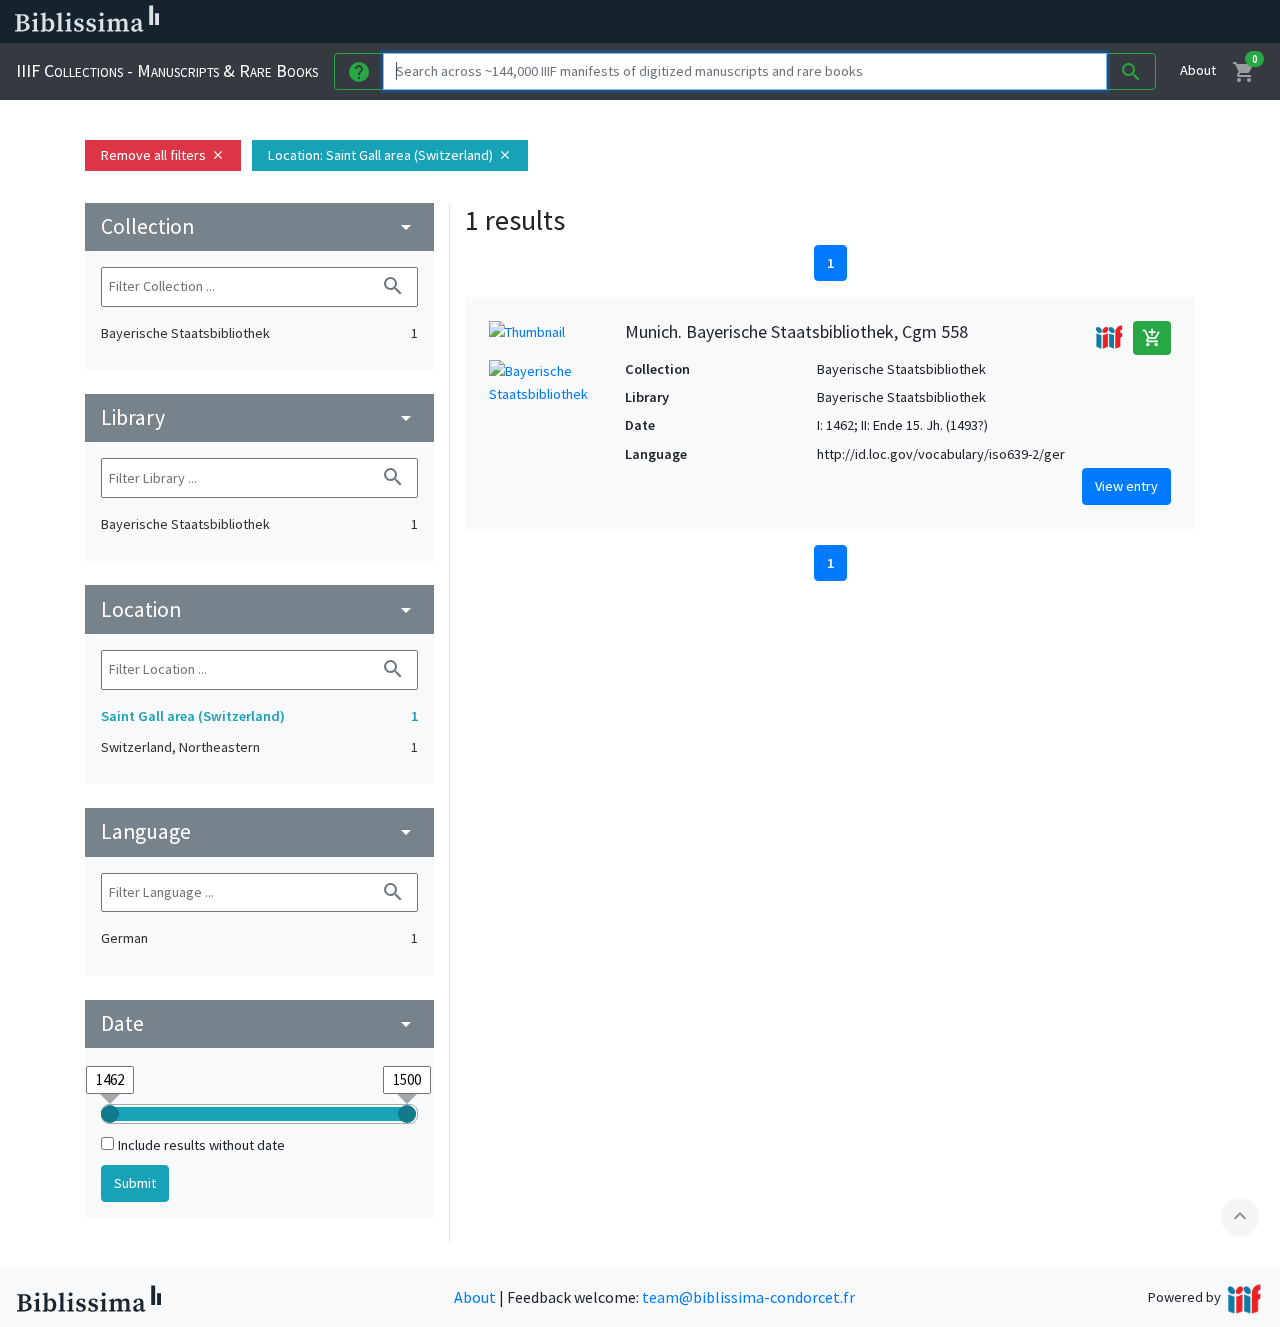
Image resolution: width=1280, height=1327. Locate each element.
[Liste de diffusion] (928, 22)
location (259, 609)
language (259, 831)
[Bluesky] (992, 22)
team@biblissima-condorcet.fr (748, 1297)
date (259, 1023)
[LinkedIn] (960, 22)
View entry (1126, 486)
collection (259, 226)
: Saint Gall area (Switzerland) (390, 155)
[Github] (1088, 22)
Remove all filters (163, 155)
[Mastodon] (1024, 22)
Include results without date (201, 1145)
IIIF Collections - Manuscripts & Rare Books (167, 70)
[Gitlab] (1120, 22)
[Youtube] (1056, 22)
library (259, 417)
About (1198, 70)
